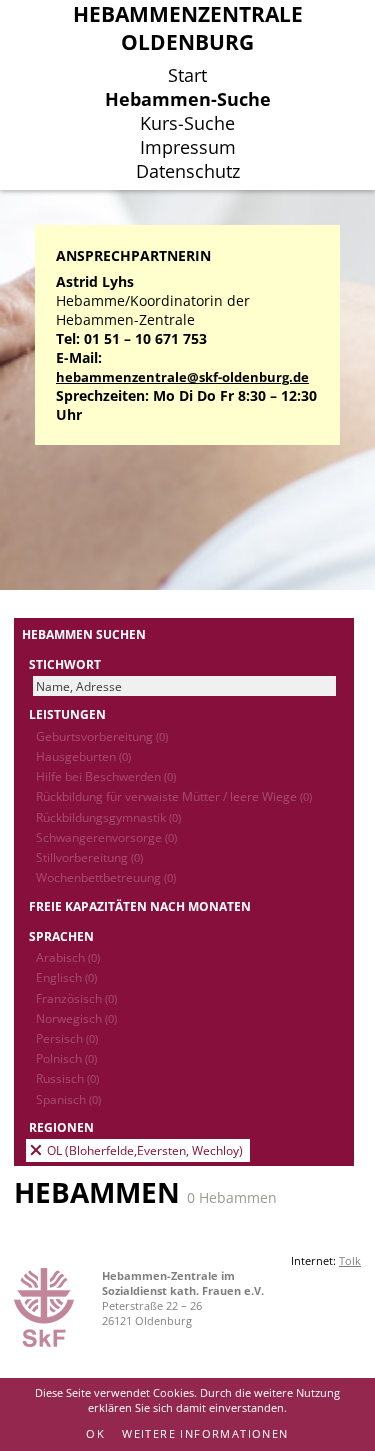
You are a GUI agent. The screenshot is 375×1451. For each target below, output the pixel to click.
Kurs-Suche (187, 123)
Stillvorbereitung (89, 857)
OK (95, 1433)
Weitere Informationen (205, 1433)
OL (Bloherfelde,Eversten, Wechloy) (145, 1150)
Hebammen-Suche (188, 99)
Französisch (76, 998)
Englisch (66, 977)
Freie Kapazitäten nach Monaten (140, 906)
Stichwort (65, 664)
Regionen (61, 1127)
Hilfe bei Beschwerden (106, 776)
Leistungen (67, 714)
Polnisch (66, 1058)
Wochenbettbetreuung (106, 877)
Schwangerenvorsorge (106, 837)
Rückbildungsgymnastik (108, 817)
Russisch (67, 1078)
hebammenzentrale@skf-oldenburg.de (182, 377)
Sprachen (61, 936)
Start (187, 75)
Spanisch (68, 1099)
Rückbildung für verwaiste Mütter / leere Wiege (174, 796)
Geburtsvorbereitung (102, 736)
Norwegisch (76, 1018)
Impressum (188, 147)
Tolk (350, 1260)
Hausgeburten (83, 756)
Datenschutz (188, 171)
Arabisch (68, 957)
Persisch (67, 1038)
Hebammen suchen (84, 634)
